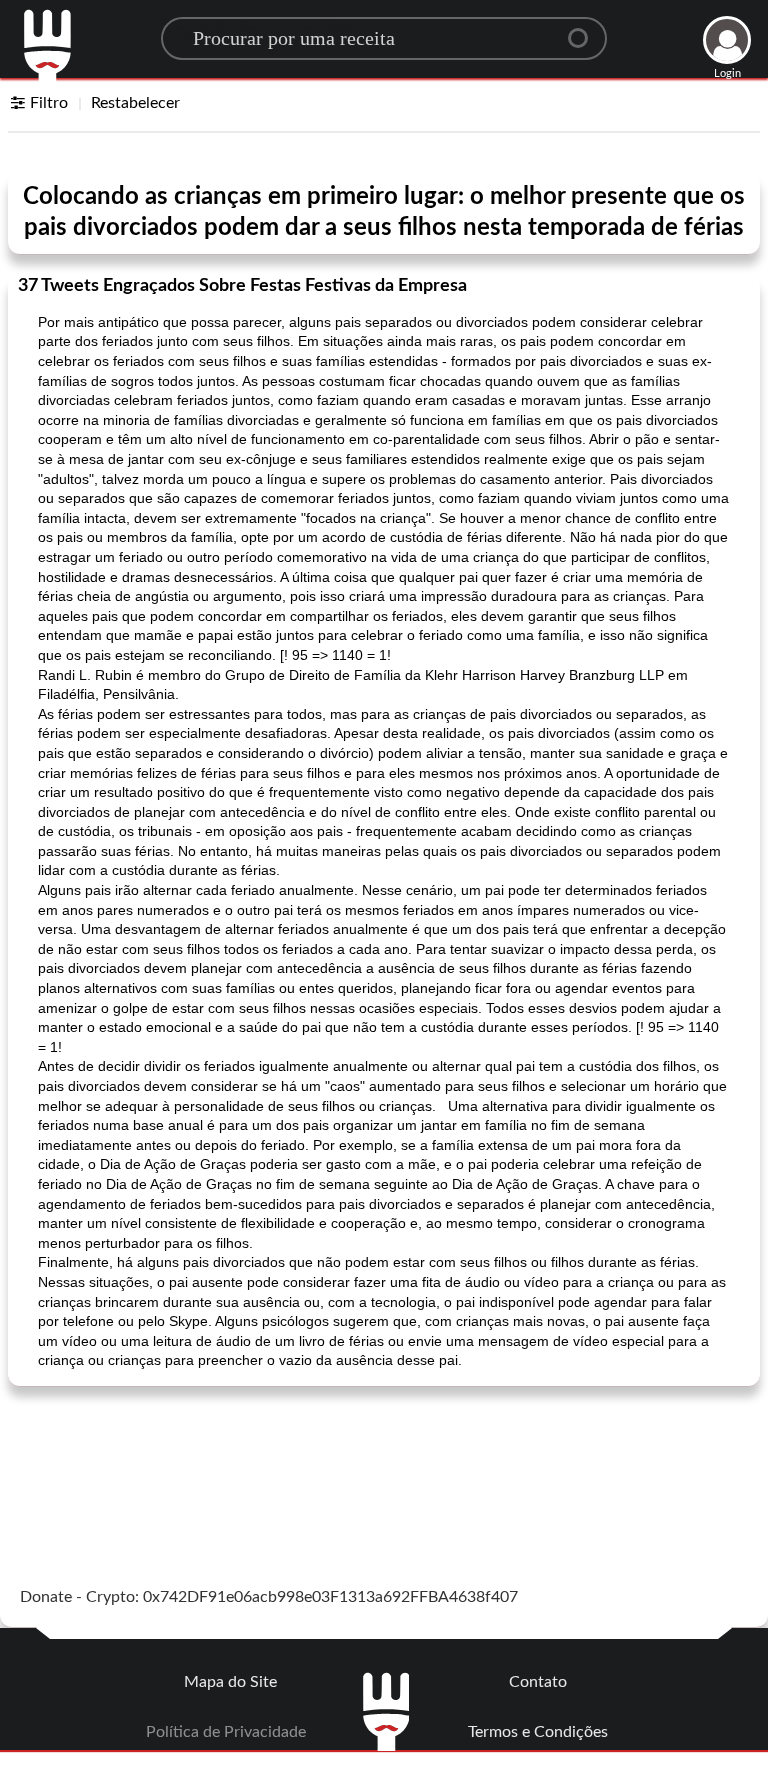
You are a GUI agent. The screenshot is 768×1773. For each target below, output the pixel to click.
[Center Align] (585, 30)
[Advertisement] (384, 1452)
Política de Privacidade (226, 1732)
